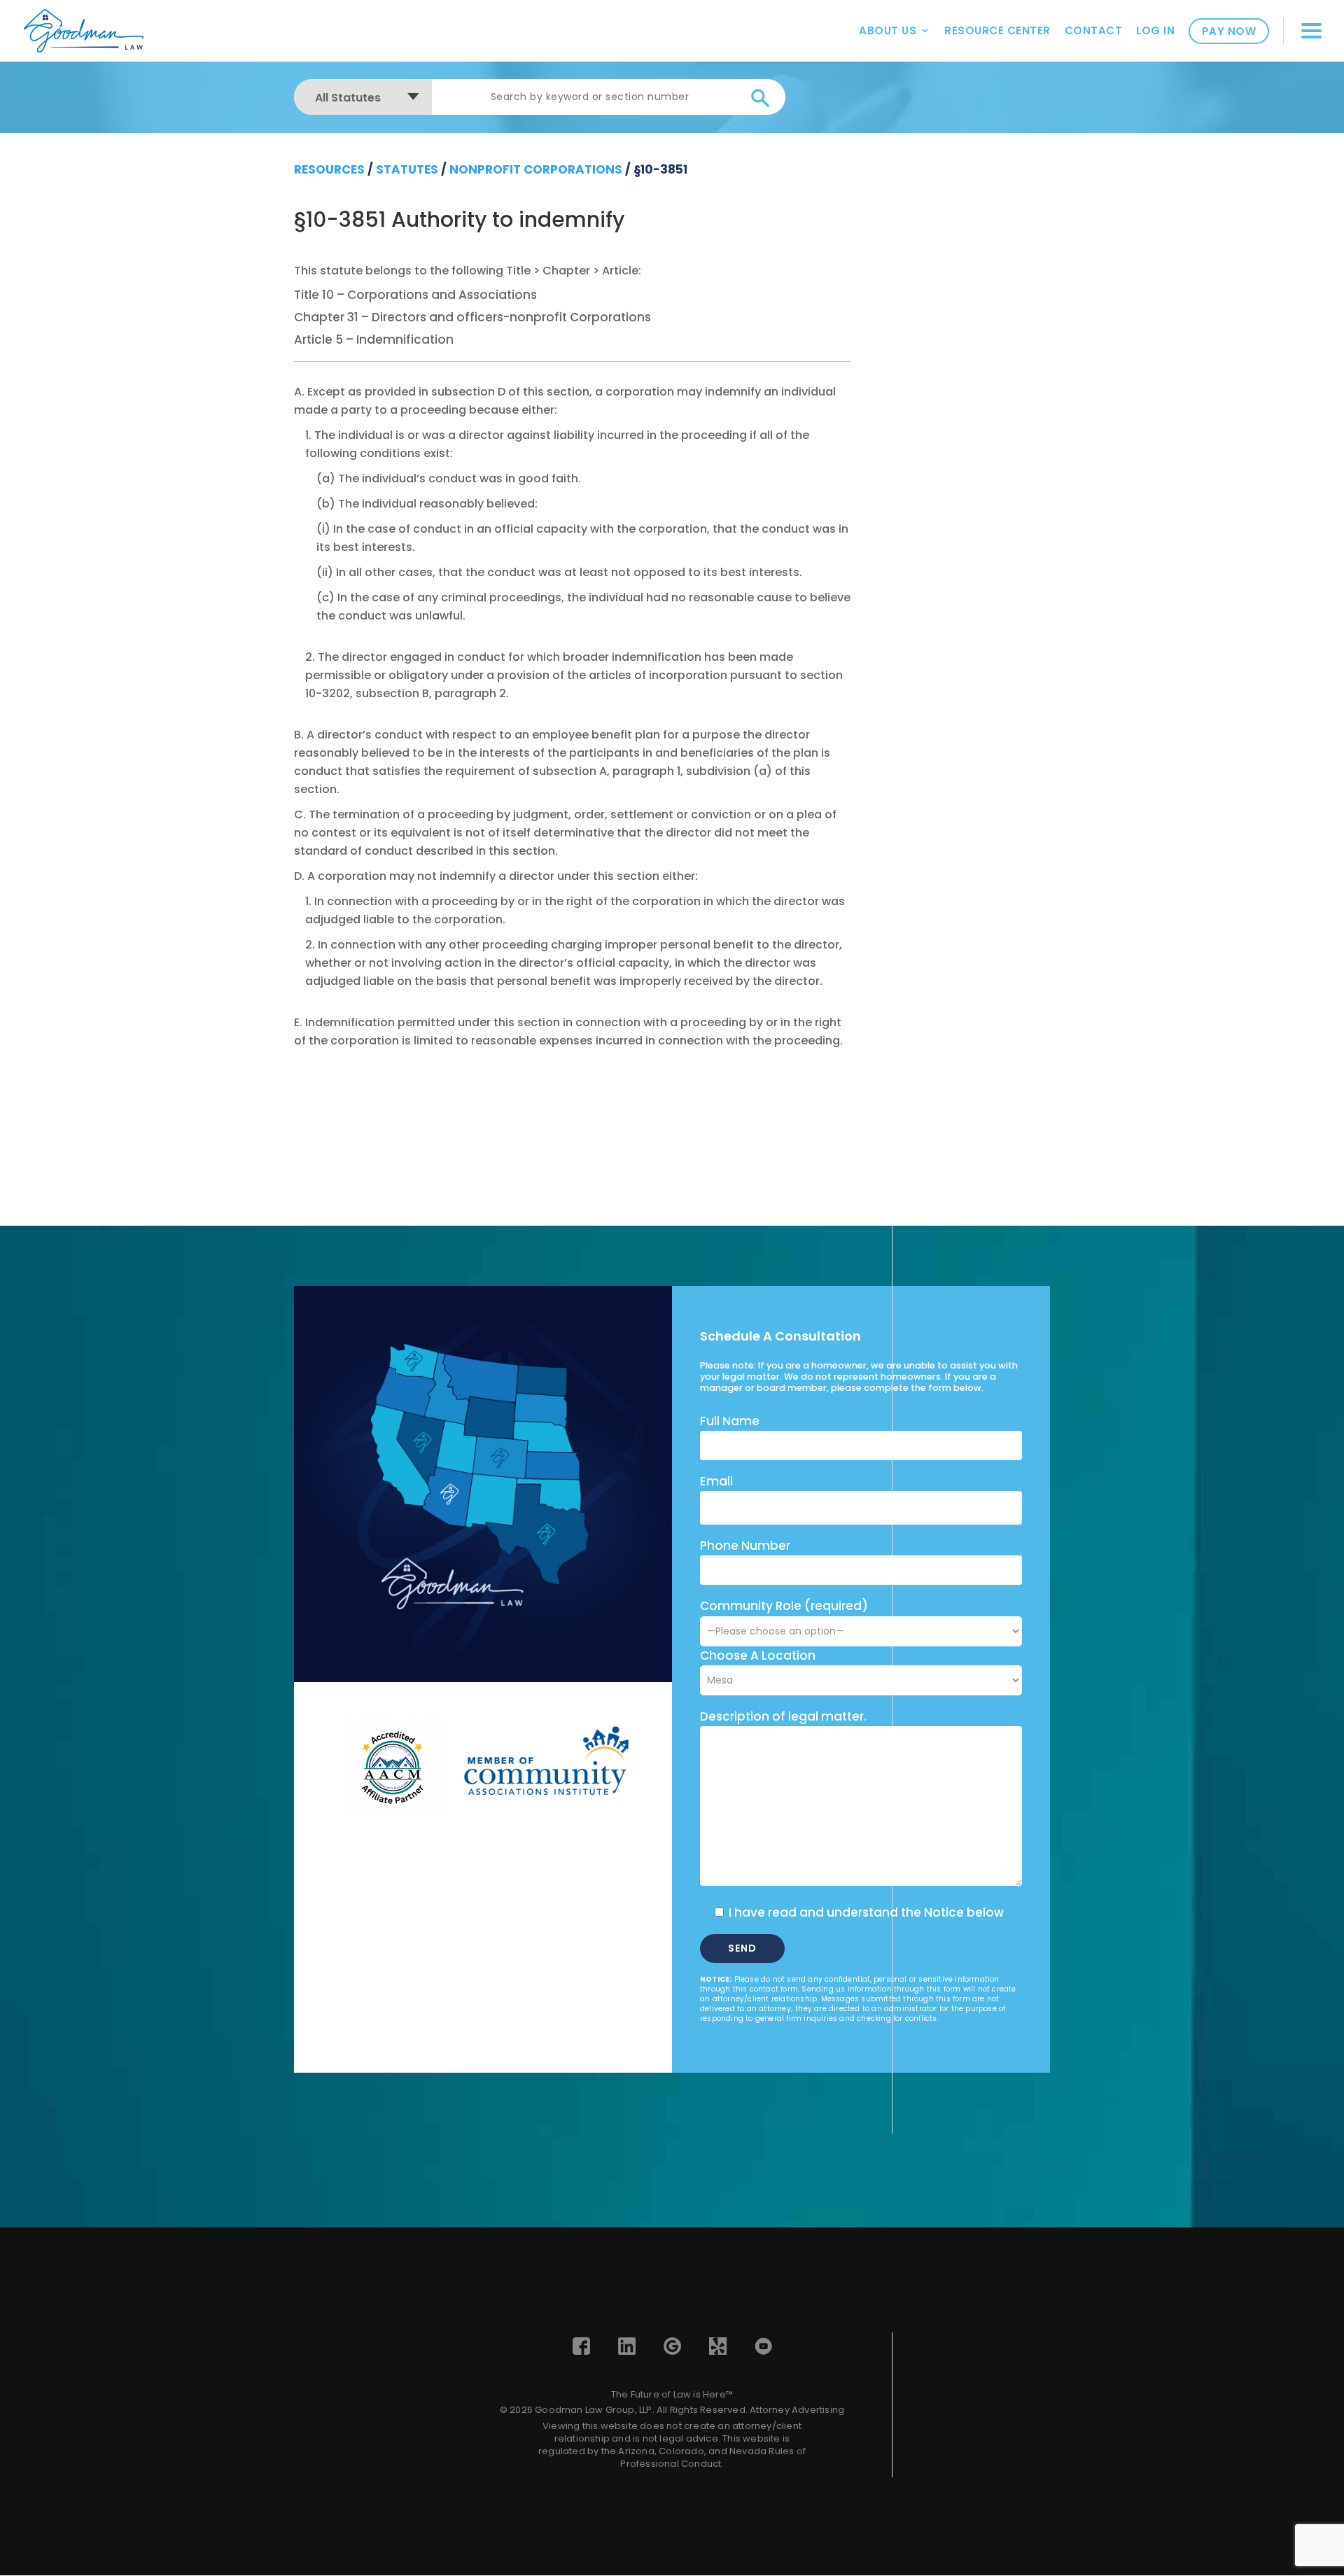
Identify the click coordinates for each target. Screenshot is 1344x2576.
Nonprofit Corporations (536, 169)
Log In (1155, 30)
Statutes (407, 169)
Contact (1094, 30)
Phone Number (745, 1546)
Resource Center (997, 30)
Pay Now (1229, 31)
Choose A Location (758, 1655)
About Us (888, 30)
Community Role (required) (784, 1606)
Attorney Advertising (797, 2410)
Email (716, 1481)
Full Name (730, 1421)
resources (329, 169)
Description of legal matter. (783, 1716)
